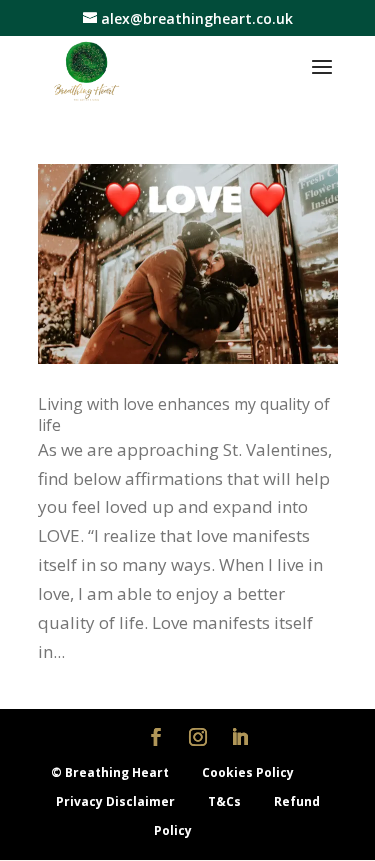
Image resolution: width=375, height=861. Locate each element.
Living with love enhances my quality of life (184, 414)
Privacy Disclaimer (117, 801)
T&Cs (226, 801)
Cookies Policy (248, 772)
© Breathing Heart (111, 772)
